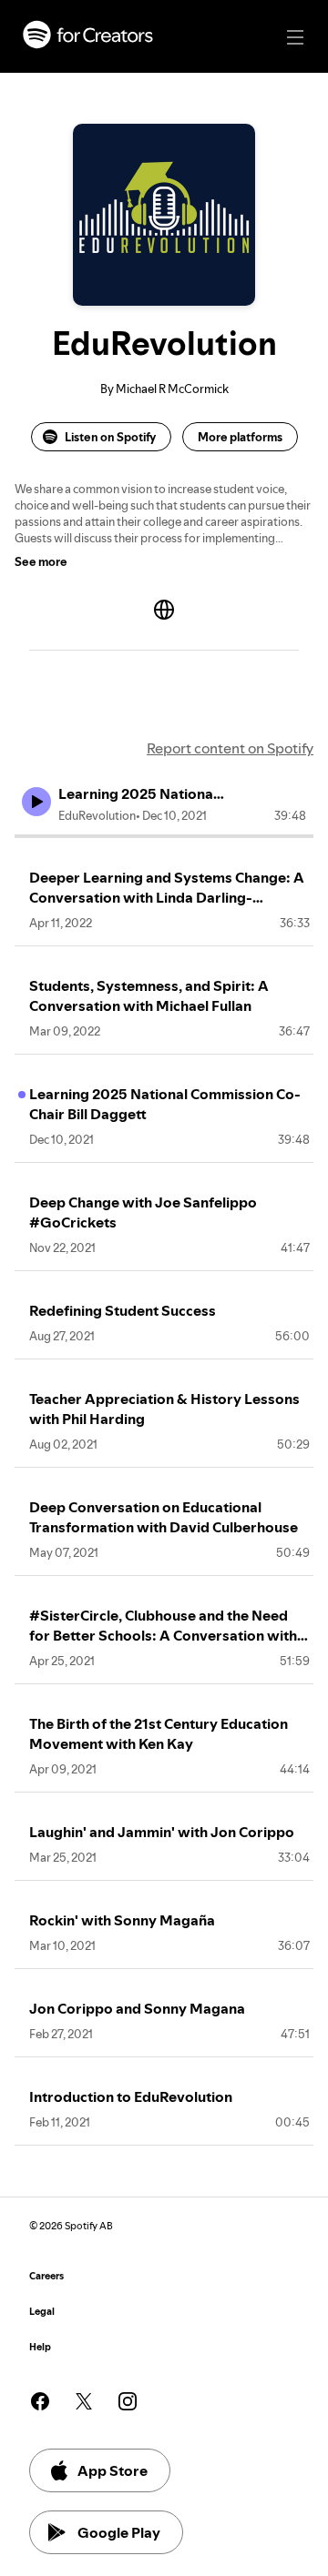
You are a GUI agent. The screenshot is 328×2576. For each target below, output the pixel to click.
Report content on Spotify (230, 748)
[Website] (164, 610)
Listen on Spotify (110, 437)
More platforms (240, 437)
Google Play (119, 2532)
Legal (42, 2312)
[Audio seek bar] (164, 836)
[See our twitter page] (84, 2401)
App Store (113, 2470)
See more (41, 561)
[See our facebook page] (40, 2401)
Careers (46, 2276)
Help (40, 2347)
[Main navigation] (295, 37)
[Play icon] (36, 802)
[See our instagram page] (128, 2401)
